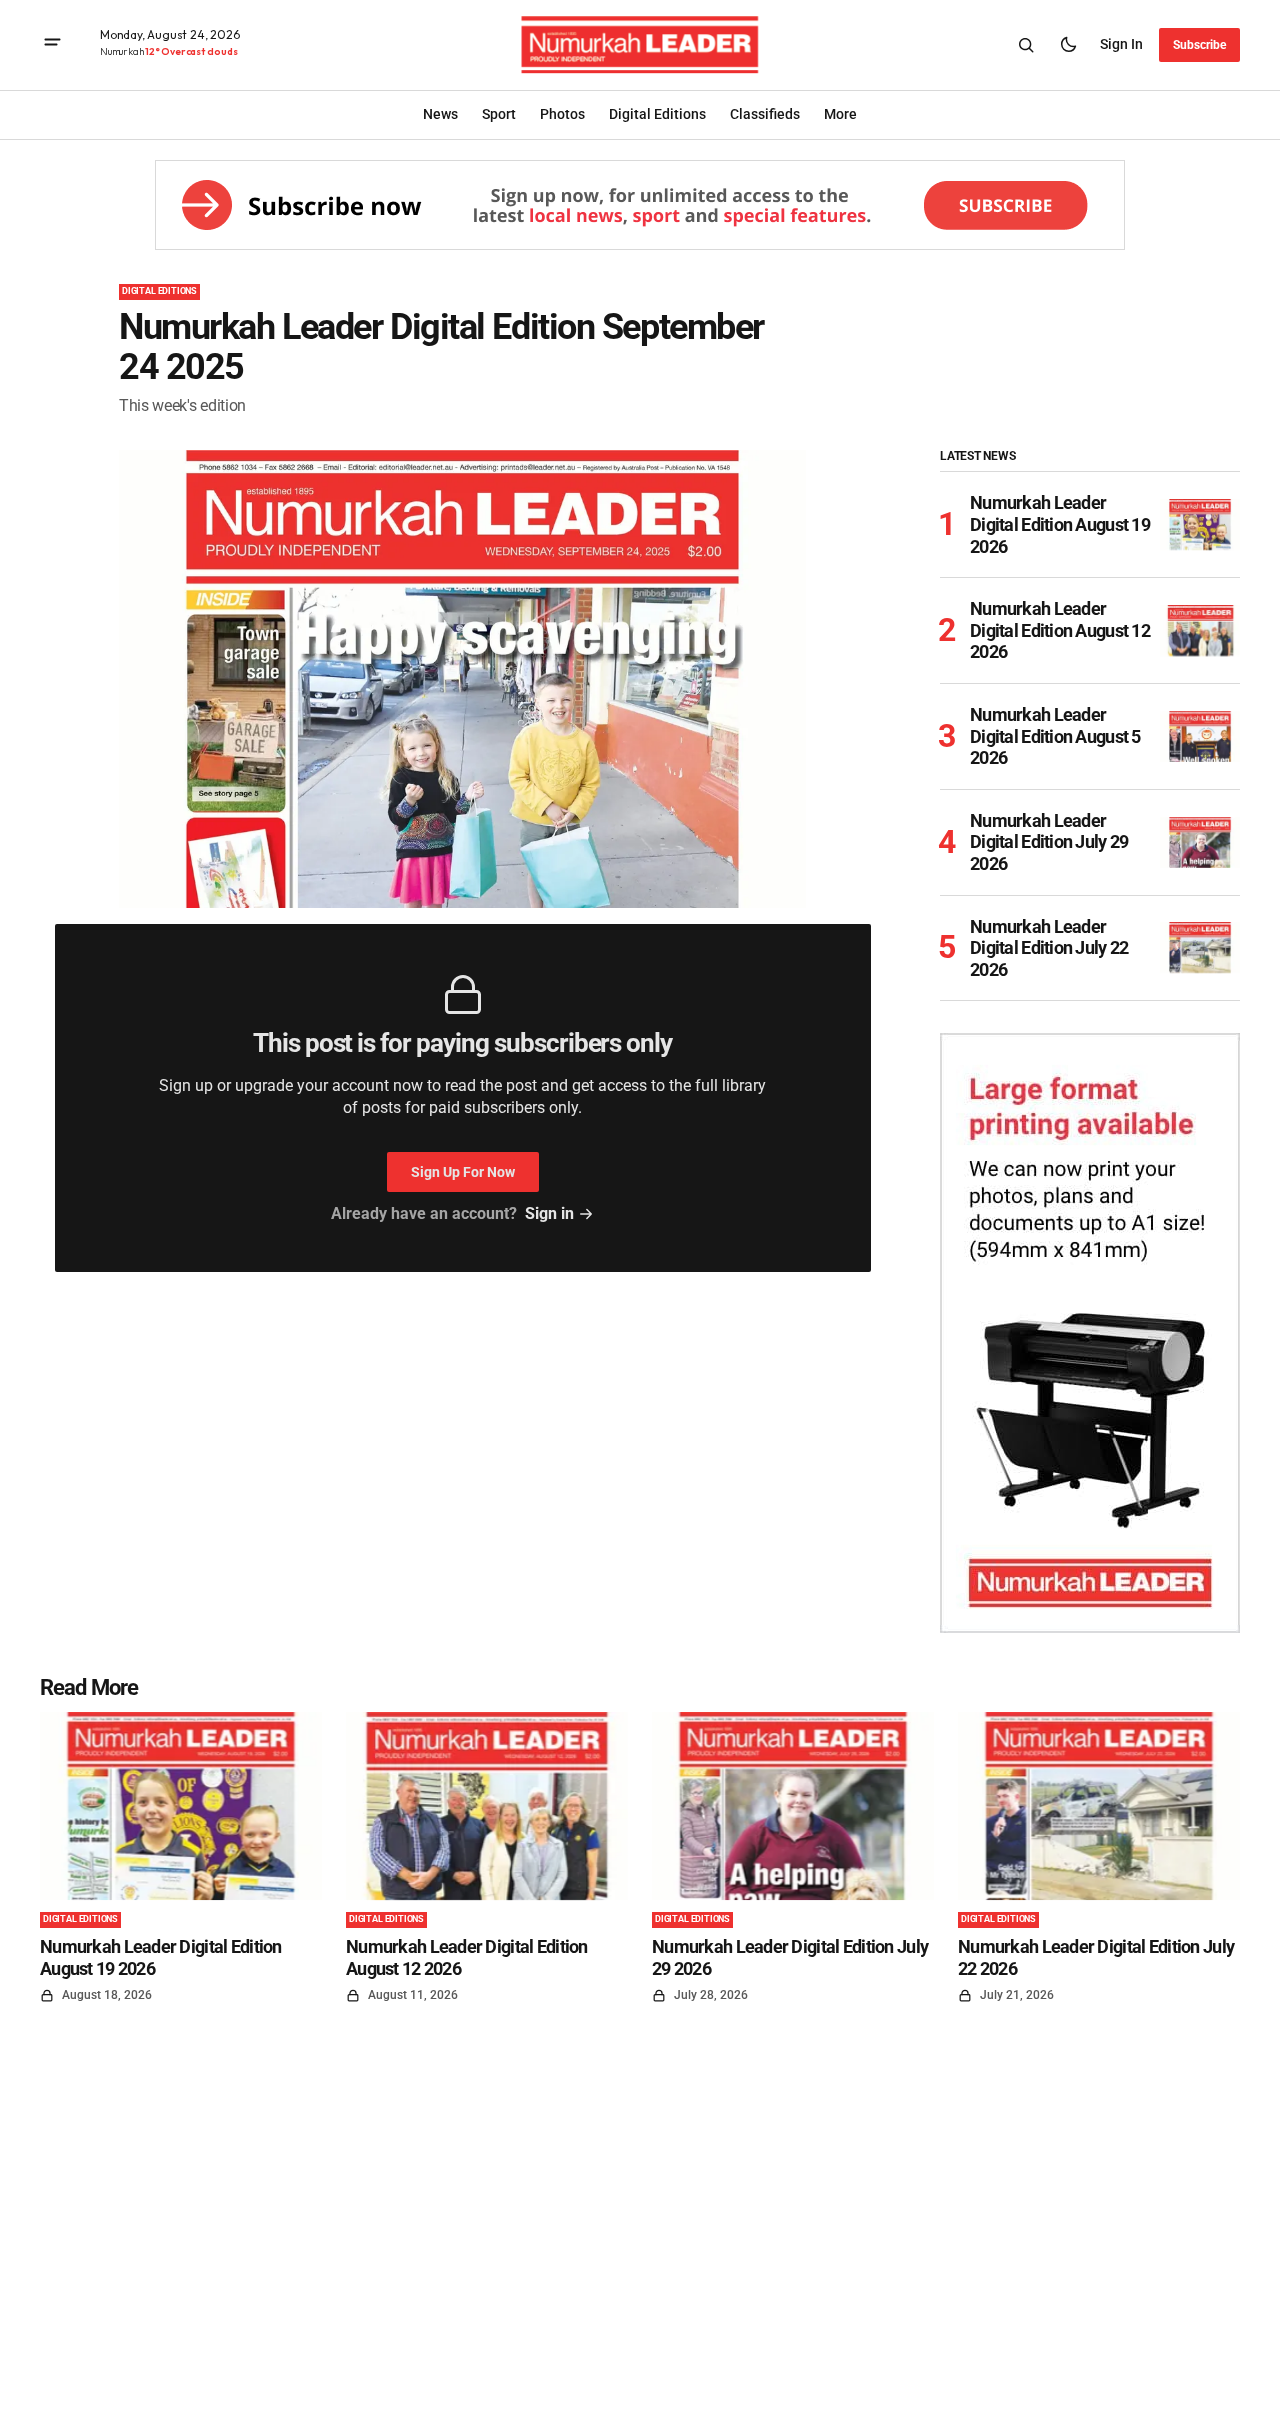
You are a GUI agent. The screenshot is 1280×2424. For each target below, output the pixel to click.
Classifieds (765, 114)
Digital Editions (159, 291)
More (840, 114)
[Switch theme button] (1068, 45)
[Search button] (1026, 45)
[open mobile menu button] (52, 44)
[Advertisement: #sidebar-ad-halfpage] (1090, 1333)
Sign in (1121, 44)
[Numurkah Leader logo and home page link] (640, 45)
